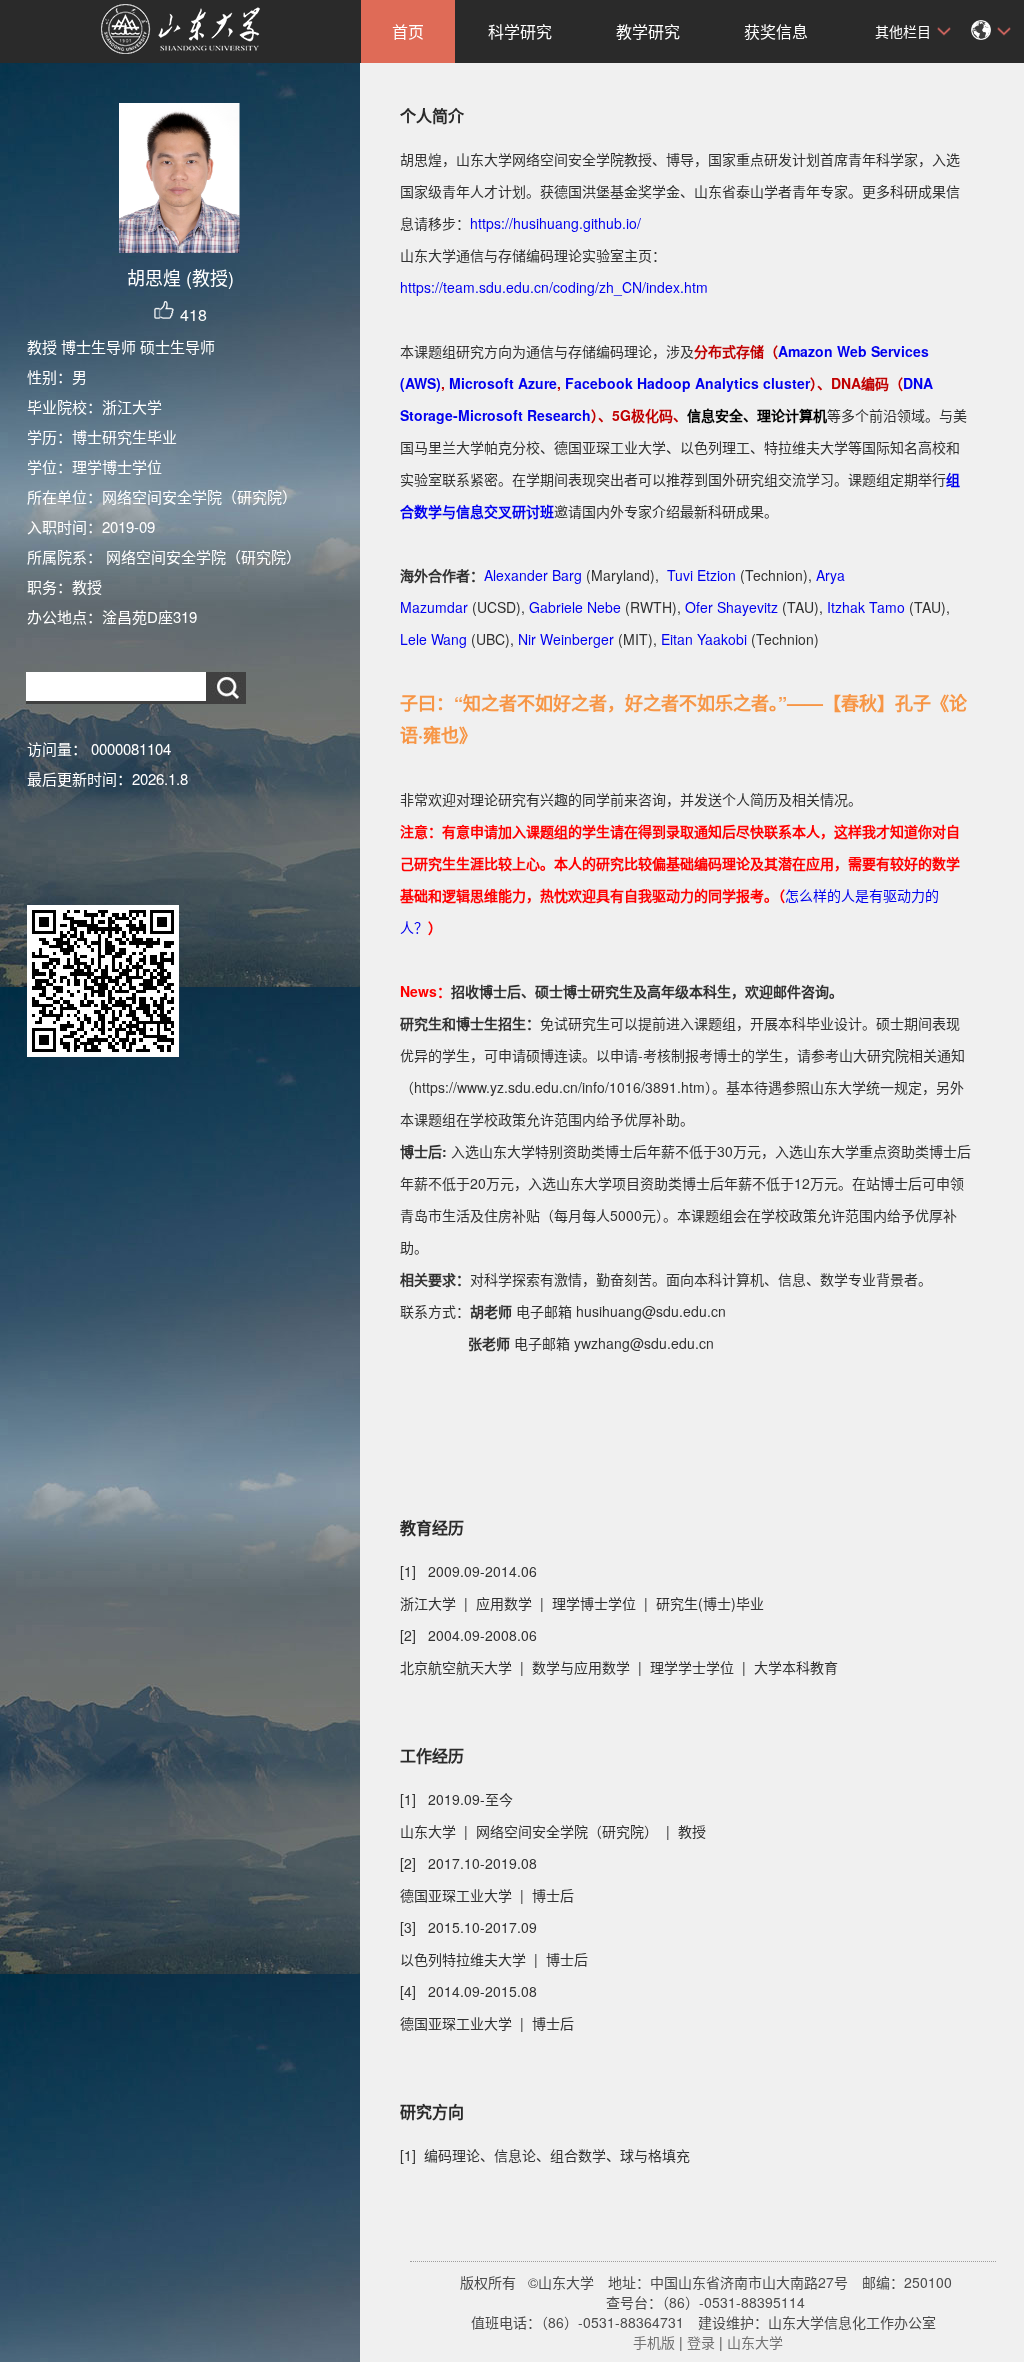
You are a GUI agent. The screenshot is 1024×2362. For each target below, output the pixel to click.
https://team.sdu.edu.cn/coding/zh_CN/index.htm (554, 287)
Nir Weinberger (566, 639)
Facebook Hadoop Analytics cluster (687, 383)
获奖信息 (776, 31)
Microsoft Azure (503, 383)
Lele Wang (433, 639)
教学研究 (648, 31)
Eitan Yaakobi (704, 639)
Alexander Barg (533, 575)
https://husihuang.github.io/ (555, 223)
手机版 (654, 2342)
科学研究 (520, 31)
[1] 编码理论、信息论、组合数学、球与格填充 (545, 2155)
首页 (408, 31)
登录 (701, 2342)
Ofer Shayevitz (731, 607)
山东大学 (755, 2342)
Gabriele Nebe (575, 607)
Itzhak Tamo (866, 607)
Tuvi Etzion (701, 575)
